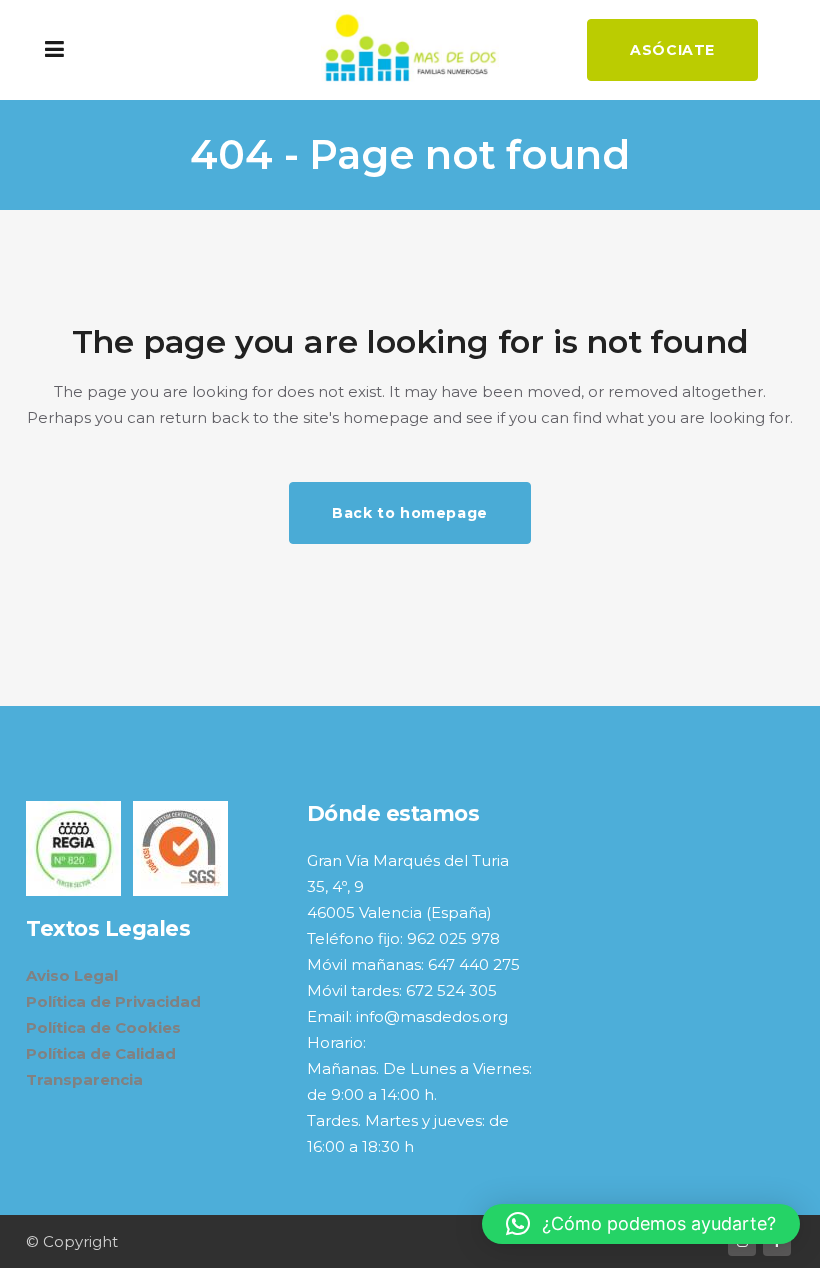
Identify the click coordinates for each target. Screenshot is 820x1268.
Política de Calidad (101, 1053)
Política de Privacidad (113, 1001)
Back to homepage (410, 513)
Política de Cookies (103, 1027)
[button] (641, 1224)
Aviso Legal (72, 975)
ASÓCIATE (672, 50)
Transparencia (84, 1079)
